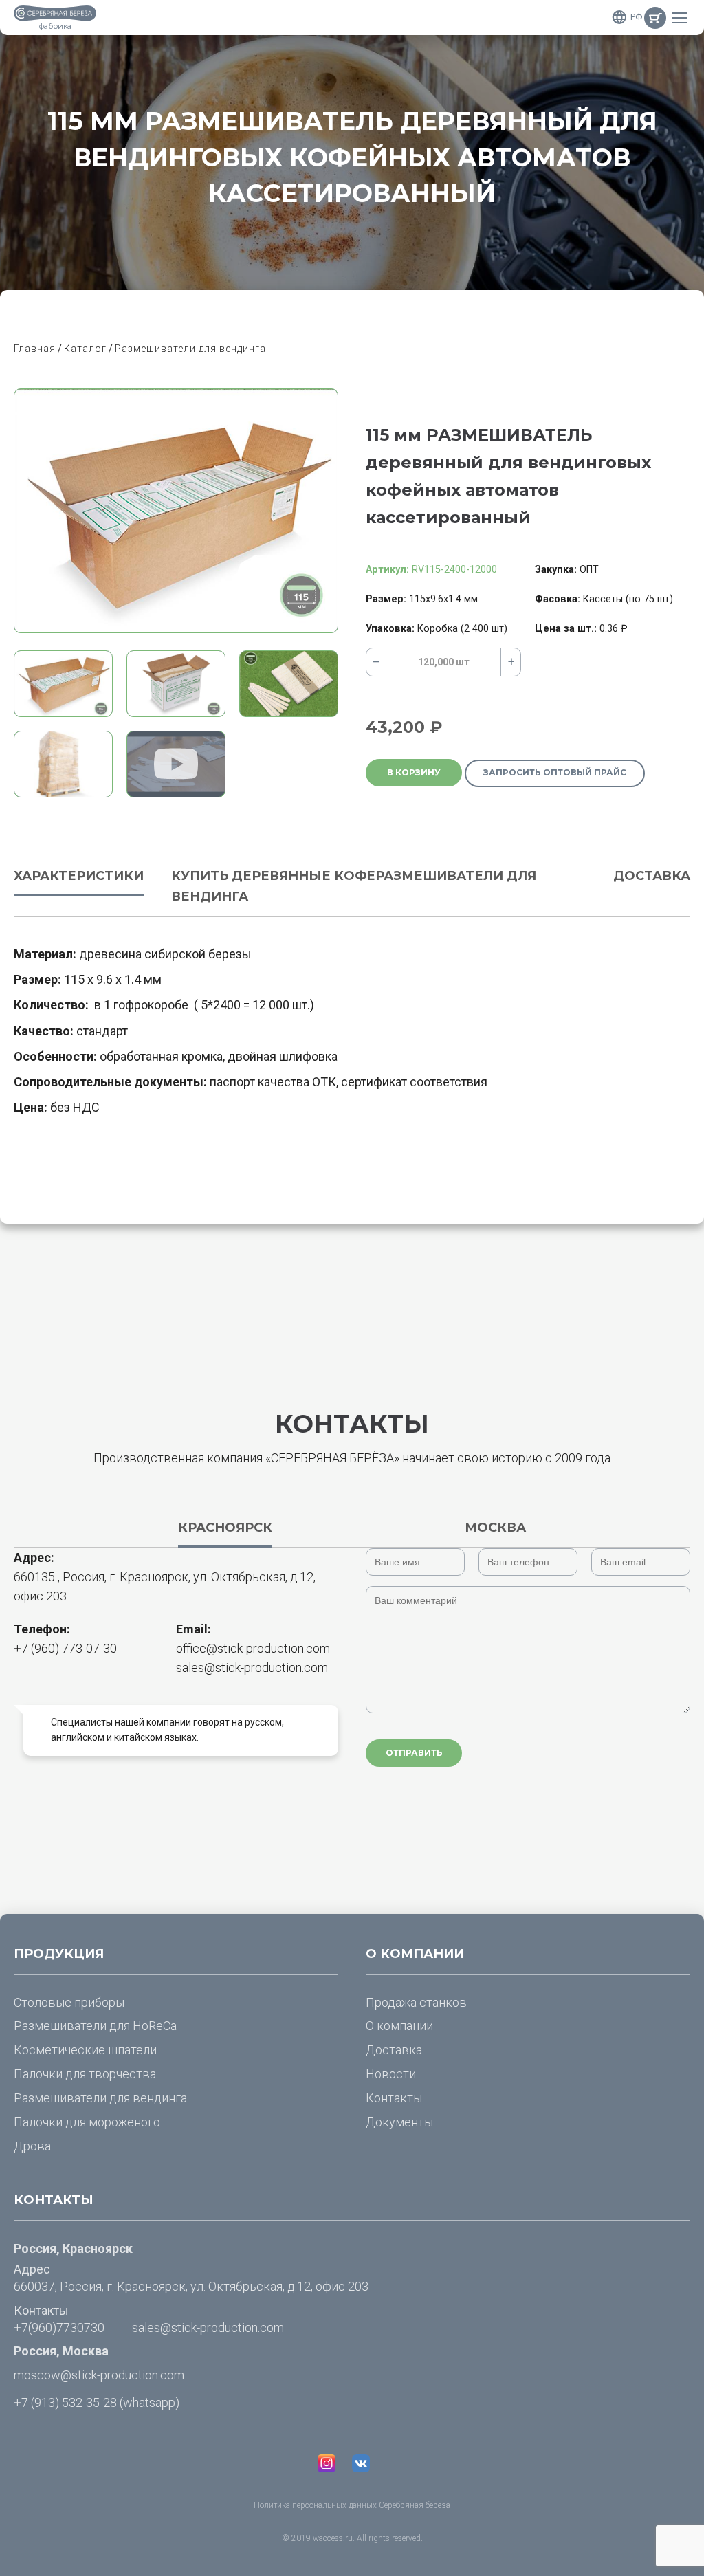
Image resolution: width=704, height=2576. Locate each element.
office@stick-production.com (253, 1648)
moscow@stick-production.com (99, 2375)
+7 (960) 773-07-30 (65, 1648)
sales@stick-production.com (252, 1667)
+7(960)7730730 (59, 2327)
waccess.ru (333, 2538)
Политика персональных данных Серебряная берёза (352, 2505)
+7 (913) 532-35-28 (65, 2402)
